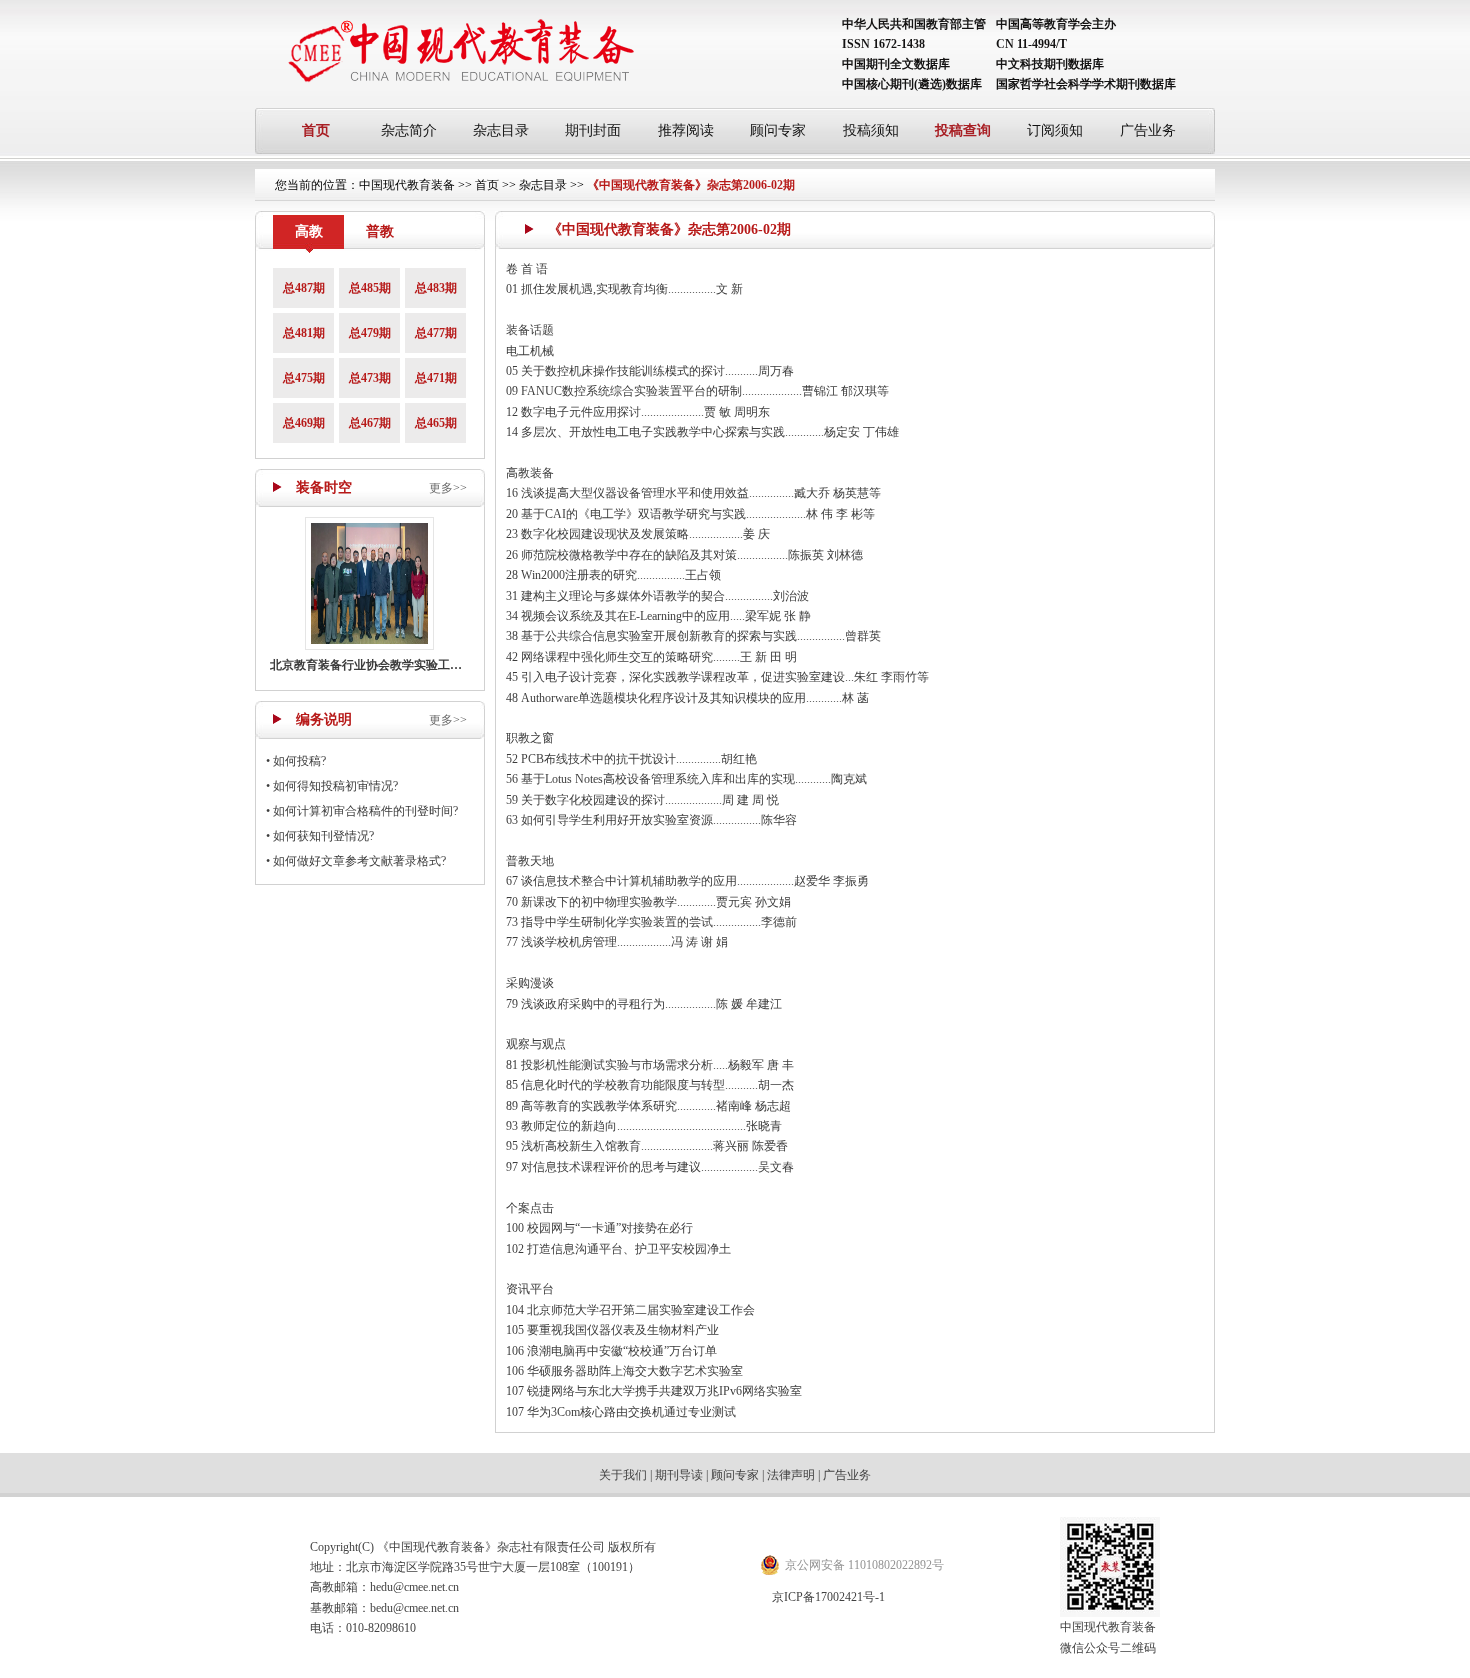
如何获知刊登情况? (323, 836)
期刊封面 (593, 130)
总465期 (436, 423)
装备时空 (324, 487)
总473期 (370, 378)
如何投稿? (299, 761)
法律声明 (791, 1475)
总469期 (304, 423)
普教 (380, 231)
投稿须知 (871, 130)
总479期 (370, 333)
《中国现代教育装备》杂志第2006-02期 (691, 185)
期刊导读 (679, 1475)
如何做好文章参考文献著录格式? (359, 861)
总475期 (304, 378)
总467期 (370, 423)
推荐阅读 (686, 130)
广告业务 (1148, 130)
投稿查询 (963, 130)
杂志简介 (409, 130)
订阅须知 (1055, 130)
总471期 (436, 378)
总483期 (436, 288)
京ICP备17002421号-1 (828, 1597)
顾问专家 (778, 130)
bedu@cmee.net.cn (414, 1608)
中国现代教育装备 (407, 185)
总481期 (304, 333)
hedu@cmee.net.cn (414, 1587)
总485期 (370, 288)
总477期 (436, 333)
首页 (316, 130)
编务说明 (324, 719)
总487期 (304, 288)
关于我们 (623, 1475)
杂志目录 (501, 130)
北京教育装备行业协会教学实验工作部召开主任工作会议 (420, 665)
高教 (309, 231)
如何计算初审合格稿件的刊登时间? (365, 811)
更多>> (448, 488)
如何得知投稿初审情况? (335, 786)
